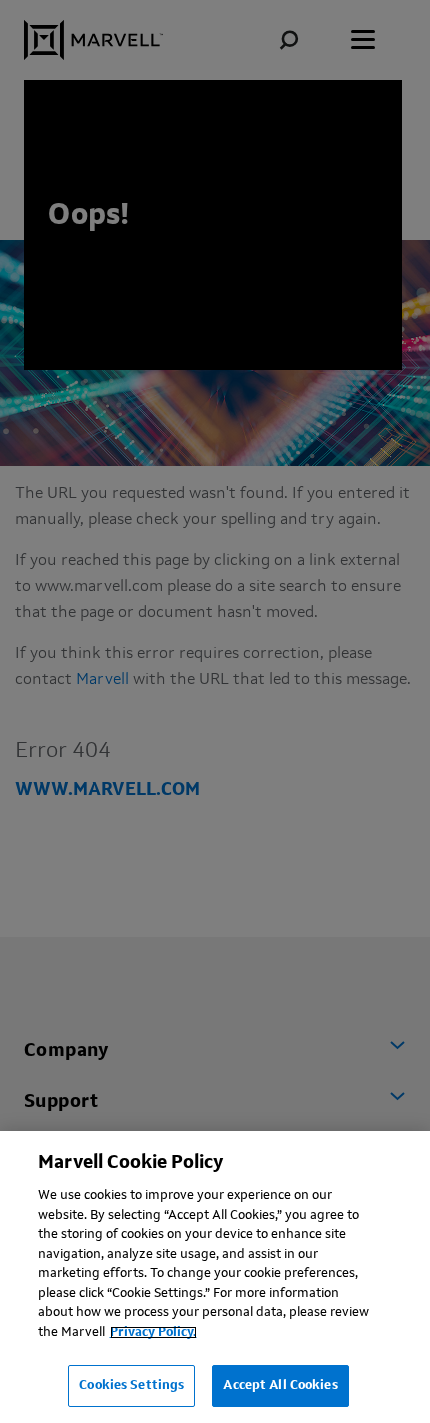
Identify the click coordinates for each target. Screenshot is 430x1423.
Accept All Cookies (280, 1385)
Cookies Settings (131, 1385)
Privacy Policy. (153, 1332)
